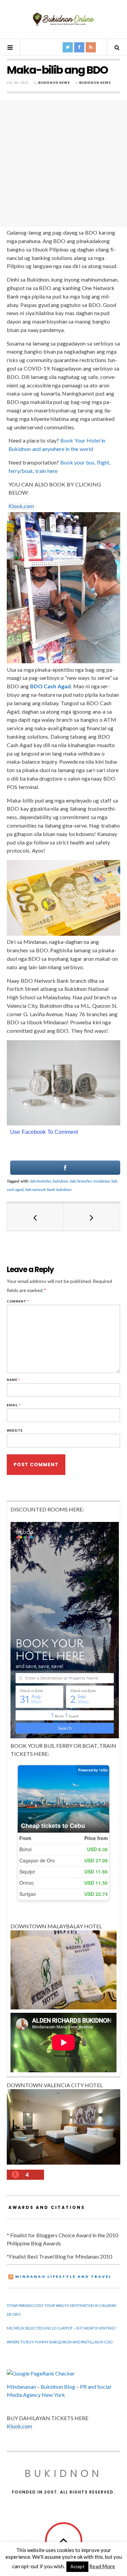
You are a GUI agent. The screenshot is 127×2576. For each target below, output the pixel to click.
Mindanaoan (21, 2387)
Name (14, 1380)
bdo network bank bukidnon (48, 1189)
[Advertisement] (63, 163)
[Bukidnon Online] (64, 19)
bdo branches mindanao (90, 1181)
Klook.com (21, 506)
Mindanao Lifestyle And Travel (63, 2276)
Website (15, 1430)
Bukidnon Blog (58, 2387)
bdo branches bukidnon (49, 1181)
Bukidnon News (54, 83)
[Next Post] (92, 1217)
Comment (18, 1301)
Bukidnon (63, 2473)
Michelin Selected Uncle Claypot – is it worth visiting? (61, 2328)
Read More (102, 2566)
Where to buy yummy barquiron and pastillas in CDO (60, 2342)
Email (14, 1405)
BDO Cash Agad (51, 686)
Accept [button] (77, 2567)
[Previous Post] (35, 1217)
